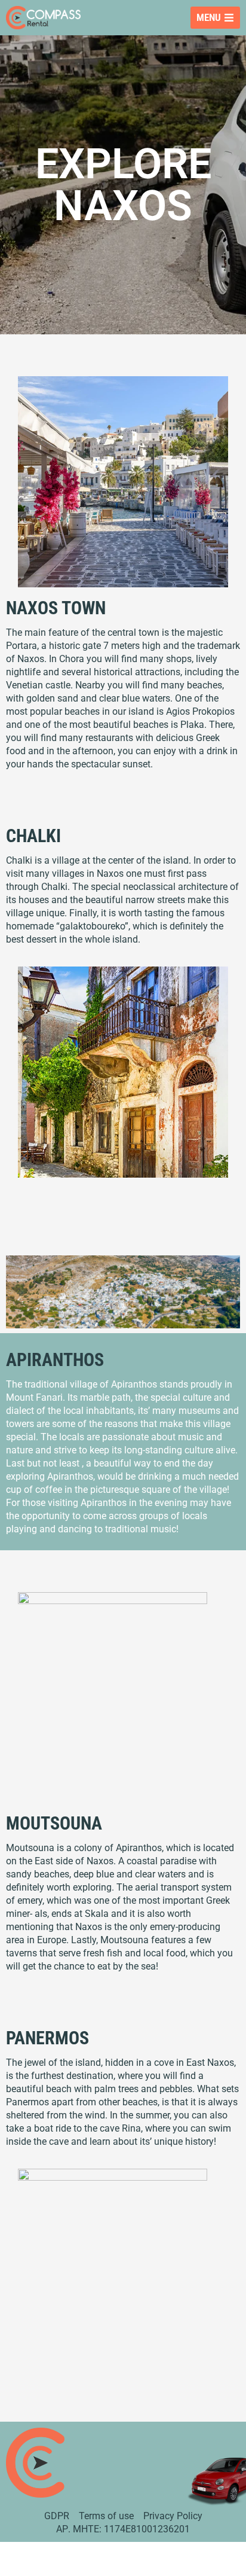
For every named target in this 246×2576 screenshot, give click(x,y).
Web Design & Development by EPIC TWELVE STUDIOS (123, 2565)
